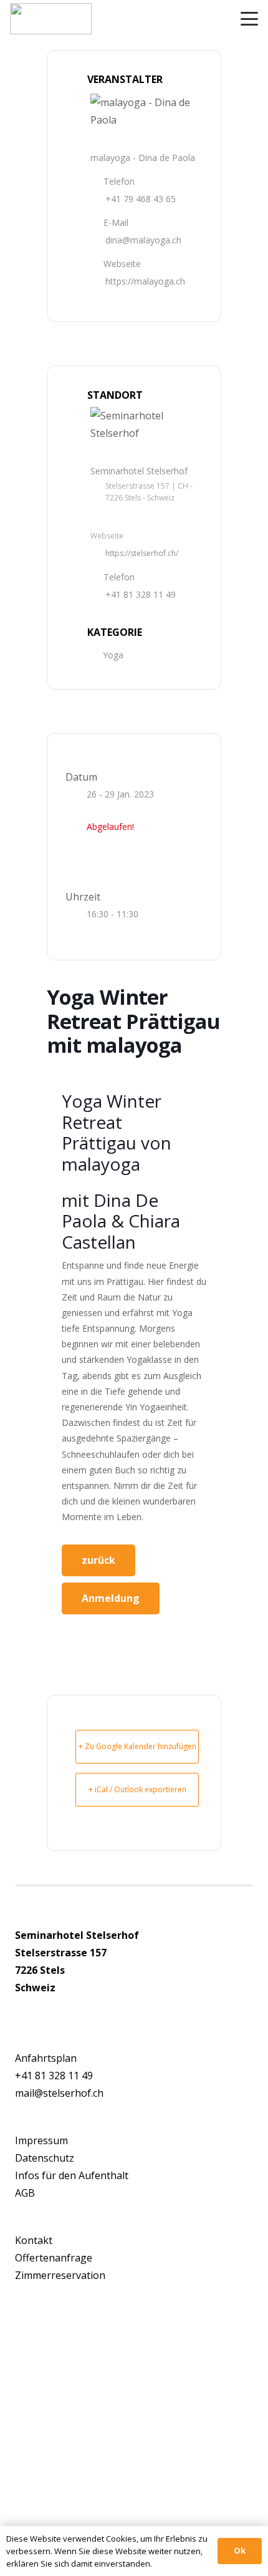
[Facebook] (19, 2011)
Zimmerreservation (60, 2275)
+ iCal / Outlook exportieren (137, 1789)
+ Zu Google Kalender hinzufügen (137, 1746)
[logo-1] (51, 19)
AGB (25, 2193)
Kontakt (34, 2240)
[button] (249, 19)
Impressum (41, 2140)
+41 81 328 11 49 (141, 594)
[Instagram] (31, 2012)
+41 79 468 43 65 (141, 199)
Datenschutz (45, 2158)
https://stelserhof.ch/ (142, 553)
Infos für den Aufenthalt (72, 2175)
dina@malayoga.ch (143, 240)
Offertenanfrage (54, 2258)
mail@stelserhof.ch (59, 2093)
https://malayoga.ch (145, 281)
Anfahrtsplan (46, 2058)
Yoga (113, 655)
